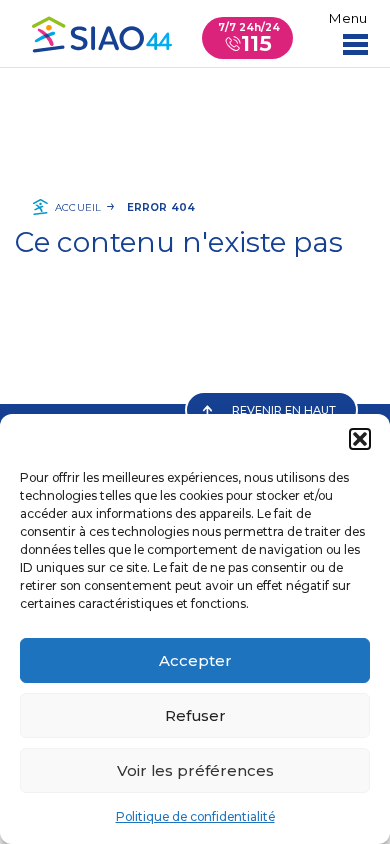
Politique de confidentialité (195, 816)
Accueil (78, 207)
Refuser (195, 715)
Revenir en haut (284, 410)
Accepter (195, 660)
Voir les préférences (195, 770)
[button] (360, 439)
